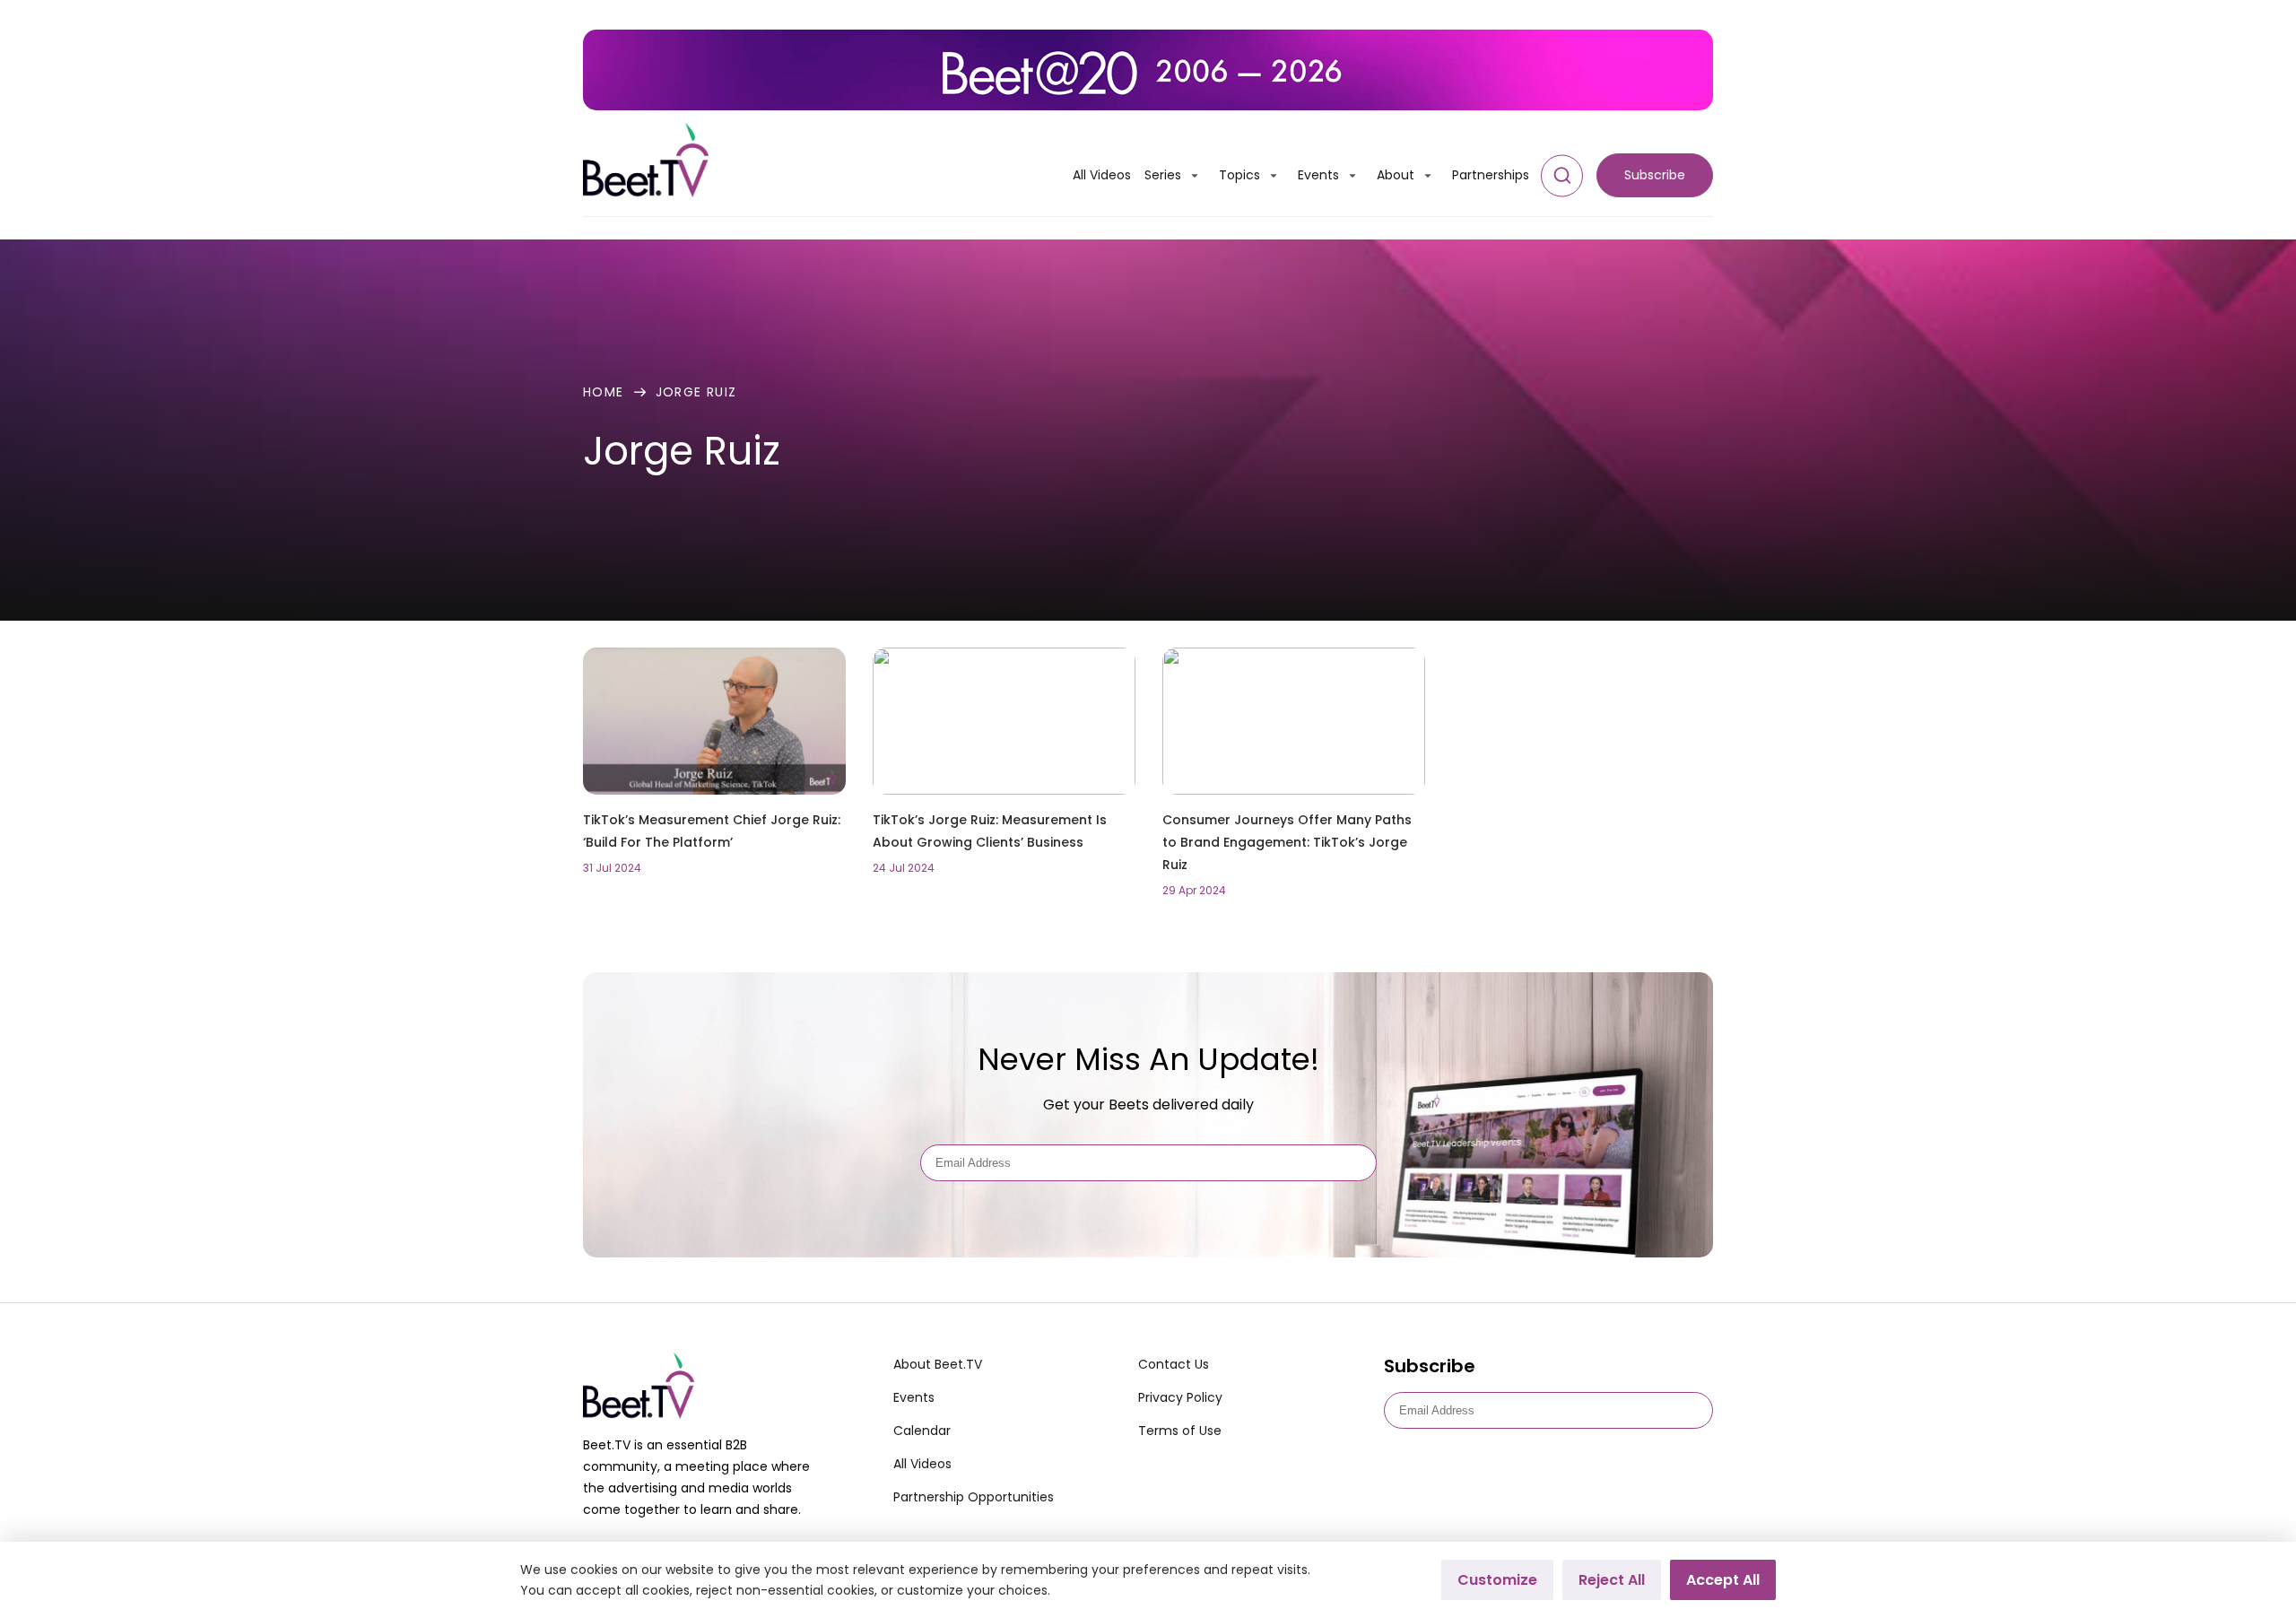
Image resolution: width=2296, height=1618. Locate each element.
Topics (1239, 175)
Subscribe (1655, 175)
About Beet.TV (938, 1364)
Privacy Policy (1180, 1397)
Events (1318, 175)
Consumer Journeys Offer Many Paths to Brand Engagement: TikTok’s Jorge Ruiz (1287, 842)
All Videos (1102, 175)
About (1396, 175)
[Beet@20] (1148, 70)
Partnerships (1491, 175)
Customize (1497, 1580)
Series (1163, 175)
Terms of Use (1180, 1431)
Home (604, 392)
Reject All (1612, 1580)
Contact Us (1174, 1364)
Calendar (922, 1431)
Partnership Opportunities (974, 1497)
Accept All (1723, 1580)
